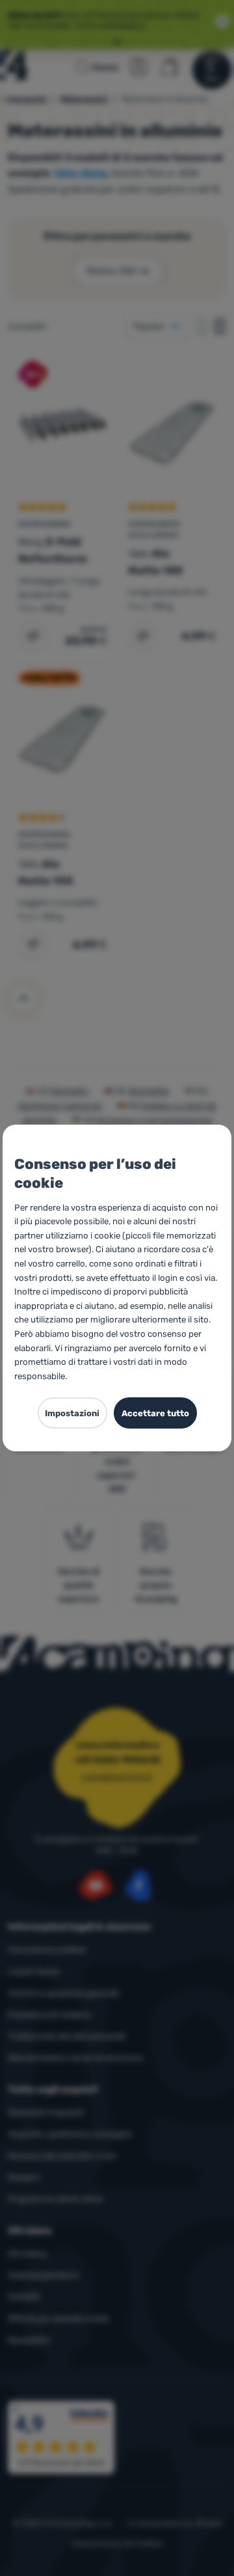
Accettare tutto (155, 1413)
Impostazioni (72, 1413)
